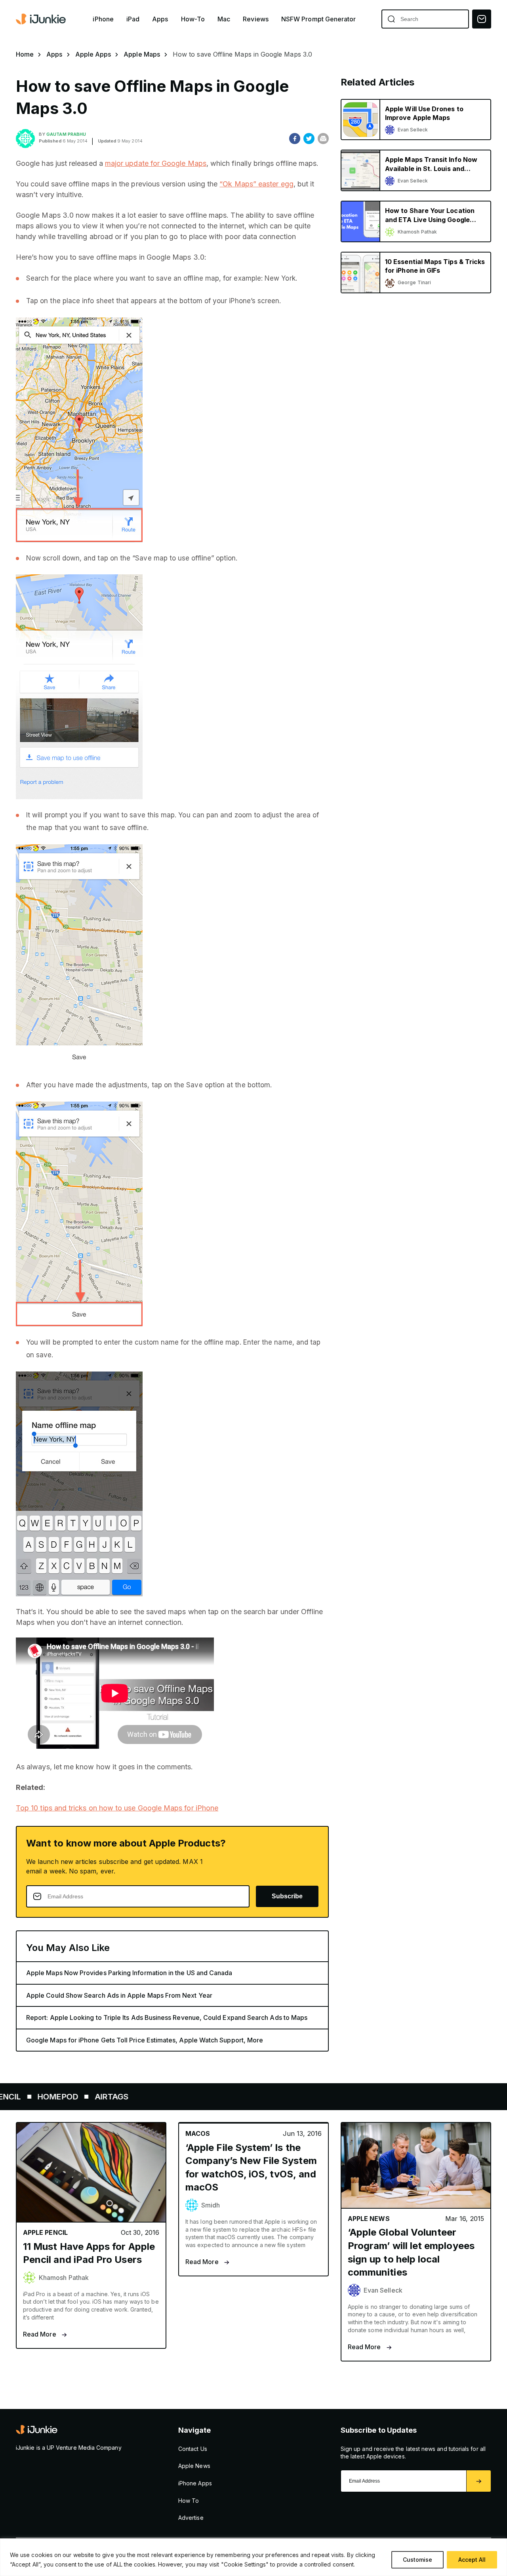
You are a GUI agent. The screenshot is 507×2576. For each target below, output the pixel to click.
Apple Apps (93, 54)
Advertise (191, 2518)
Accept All (472, 2560)
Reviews (256, 19)
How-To (193, 19)
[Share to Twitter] (309, 139)
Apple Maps (142, 54)
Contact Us (193, 2449)
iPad (133, 19)
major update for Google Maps (156, 163)
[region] (253, 2557)
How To (189, 2501)
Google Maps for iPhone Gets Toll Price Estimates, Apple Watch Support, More (145, 2040)
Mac (224, 19)
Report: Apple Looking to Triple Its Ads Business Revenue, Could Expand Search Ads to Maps (167, 2017)
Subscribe (287, 1896)
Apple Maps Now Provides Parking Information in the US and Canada (129, 1973)
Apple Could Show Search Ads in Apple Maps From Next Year (119, 1995)
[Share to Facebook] (295, 139)
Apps (160, 19)
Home (25, 54)
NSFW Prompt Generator (319, 19)
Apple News (194, 2466)
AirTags (55, 2097)
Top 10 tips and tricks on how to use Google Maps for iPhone (117, 1808)
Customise (417, 2560)
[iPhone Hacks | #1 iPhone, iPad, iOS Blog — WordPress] (42, 19)
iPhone (103, 19)
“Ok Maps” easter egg (256, 184)
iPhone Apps (195, 2483)
